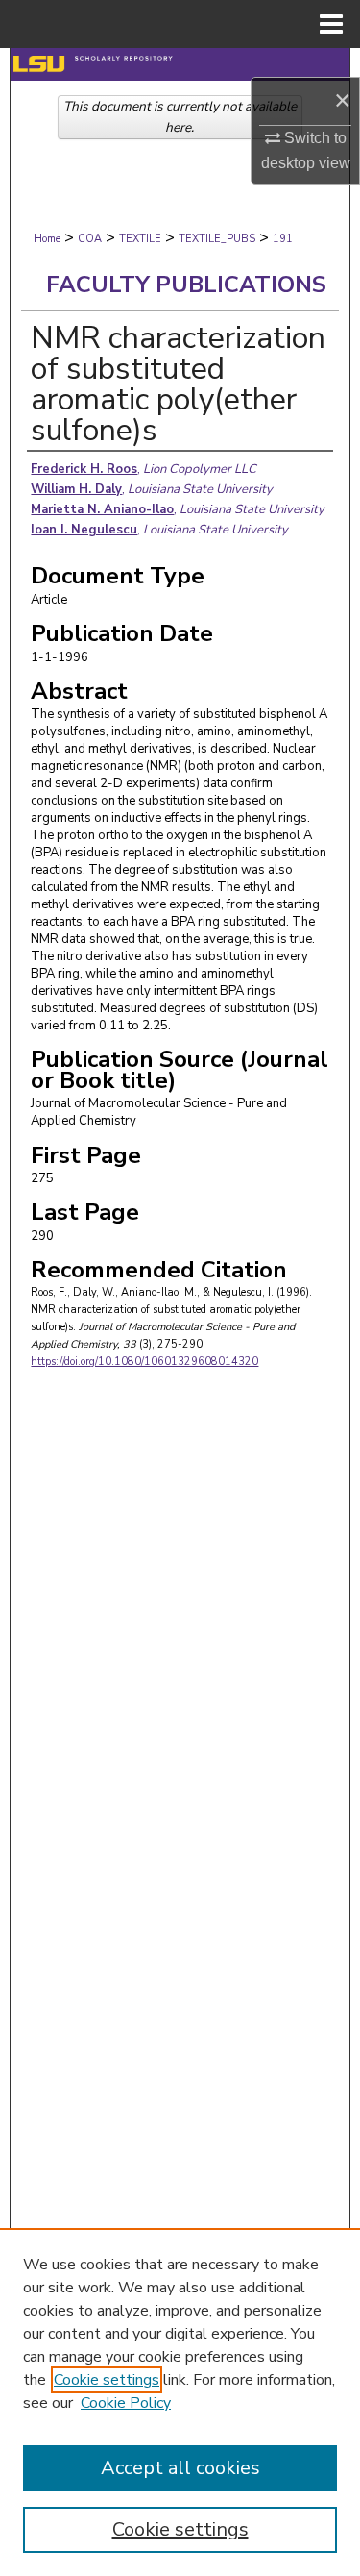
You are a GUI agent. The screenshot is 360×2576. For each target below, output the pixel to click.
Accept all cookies (180, 2468)
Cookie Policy (126, 2403)
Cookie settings (107, 2380)
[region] (180, 2402)
